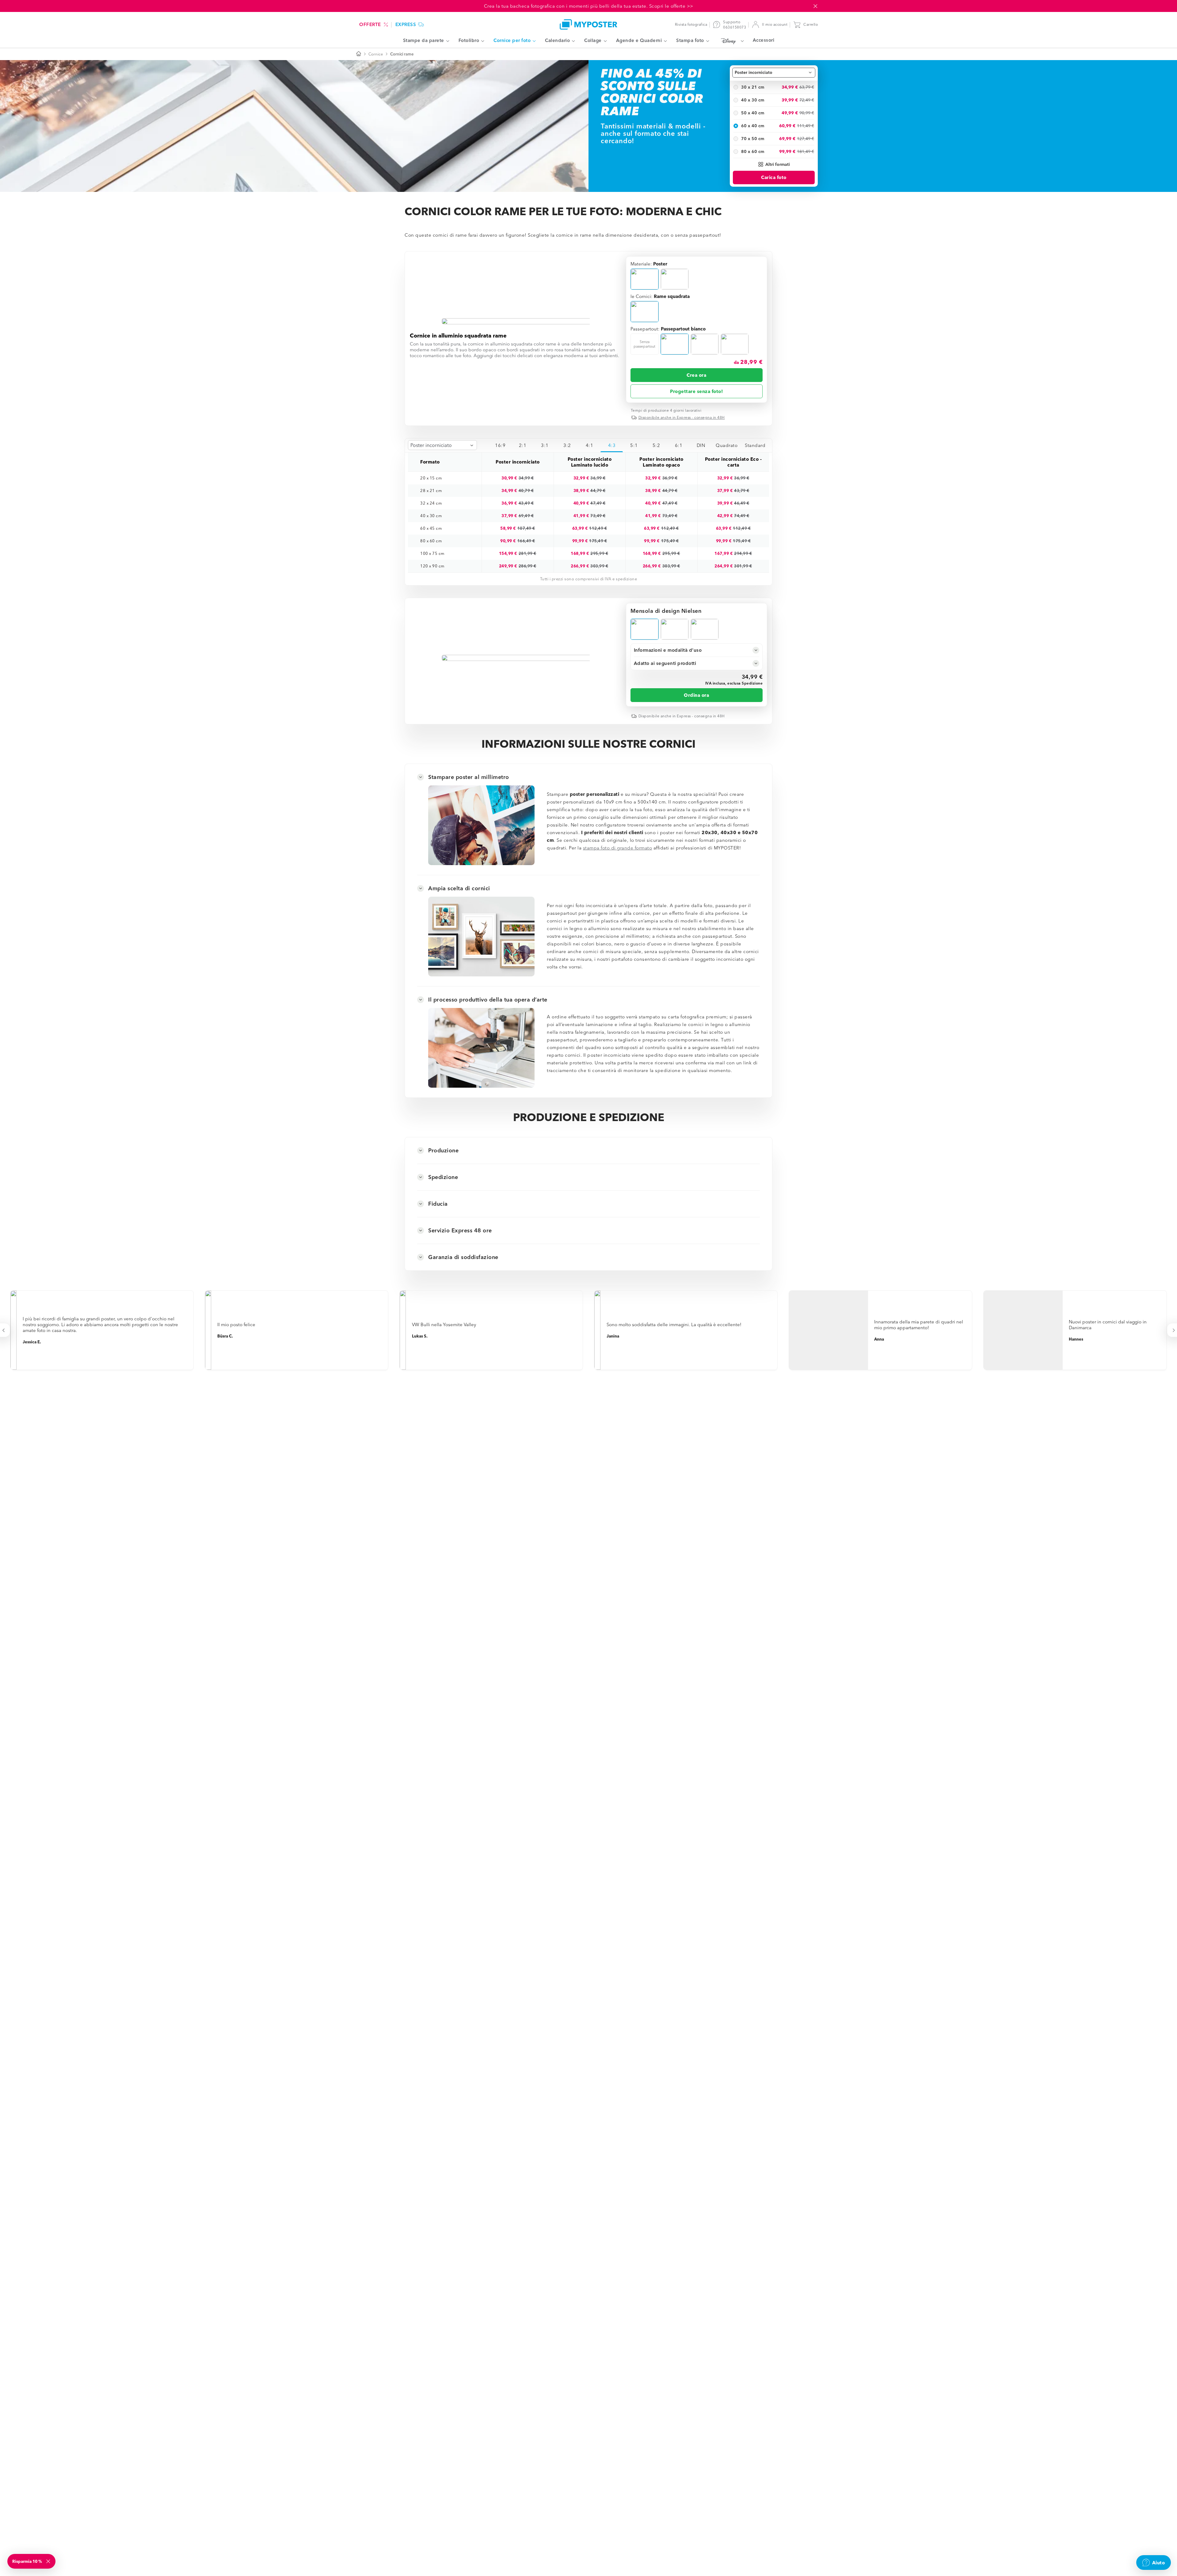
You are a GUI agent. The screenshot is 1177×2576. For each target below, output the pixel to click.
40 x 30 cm (753, 100)
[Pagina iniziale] (359, 54)
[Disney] (731, 41)
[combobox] (774, 73)
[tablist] (629, 445)
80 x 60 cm (753, 151)
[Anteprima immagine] (516, 321)
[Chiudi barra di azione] (815, 6)
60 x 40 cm (753, 126)
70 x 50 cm (753, 139)
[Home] (588, 24)
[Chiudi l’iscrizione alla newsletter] (49, 2561)
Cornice (376, 54)
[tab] (500, 445)
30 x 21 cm (753, 87)
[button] (774, 164)
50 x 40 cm (753, 113)
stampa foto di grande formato (618, 848)
